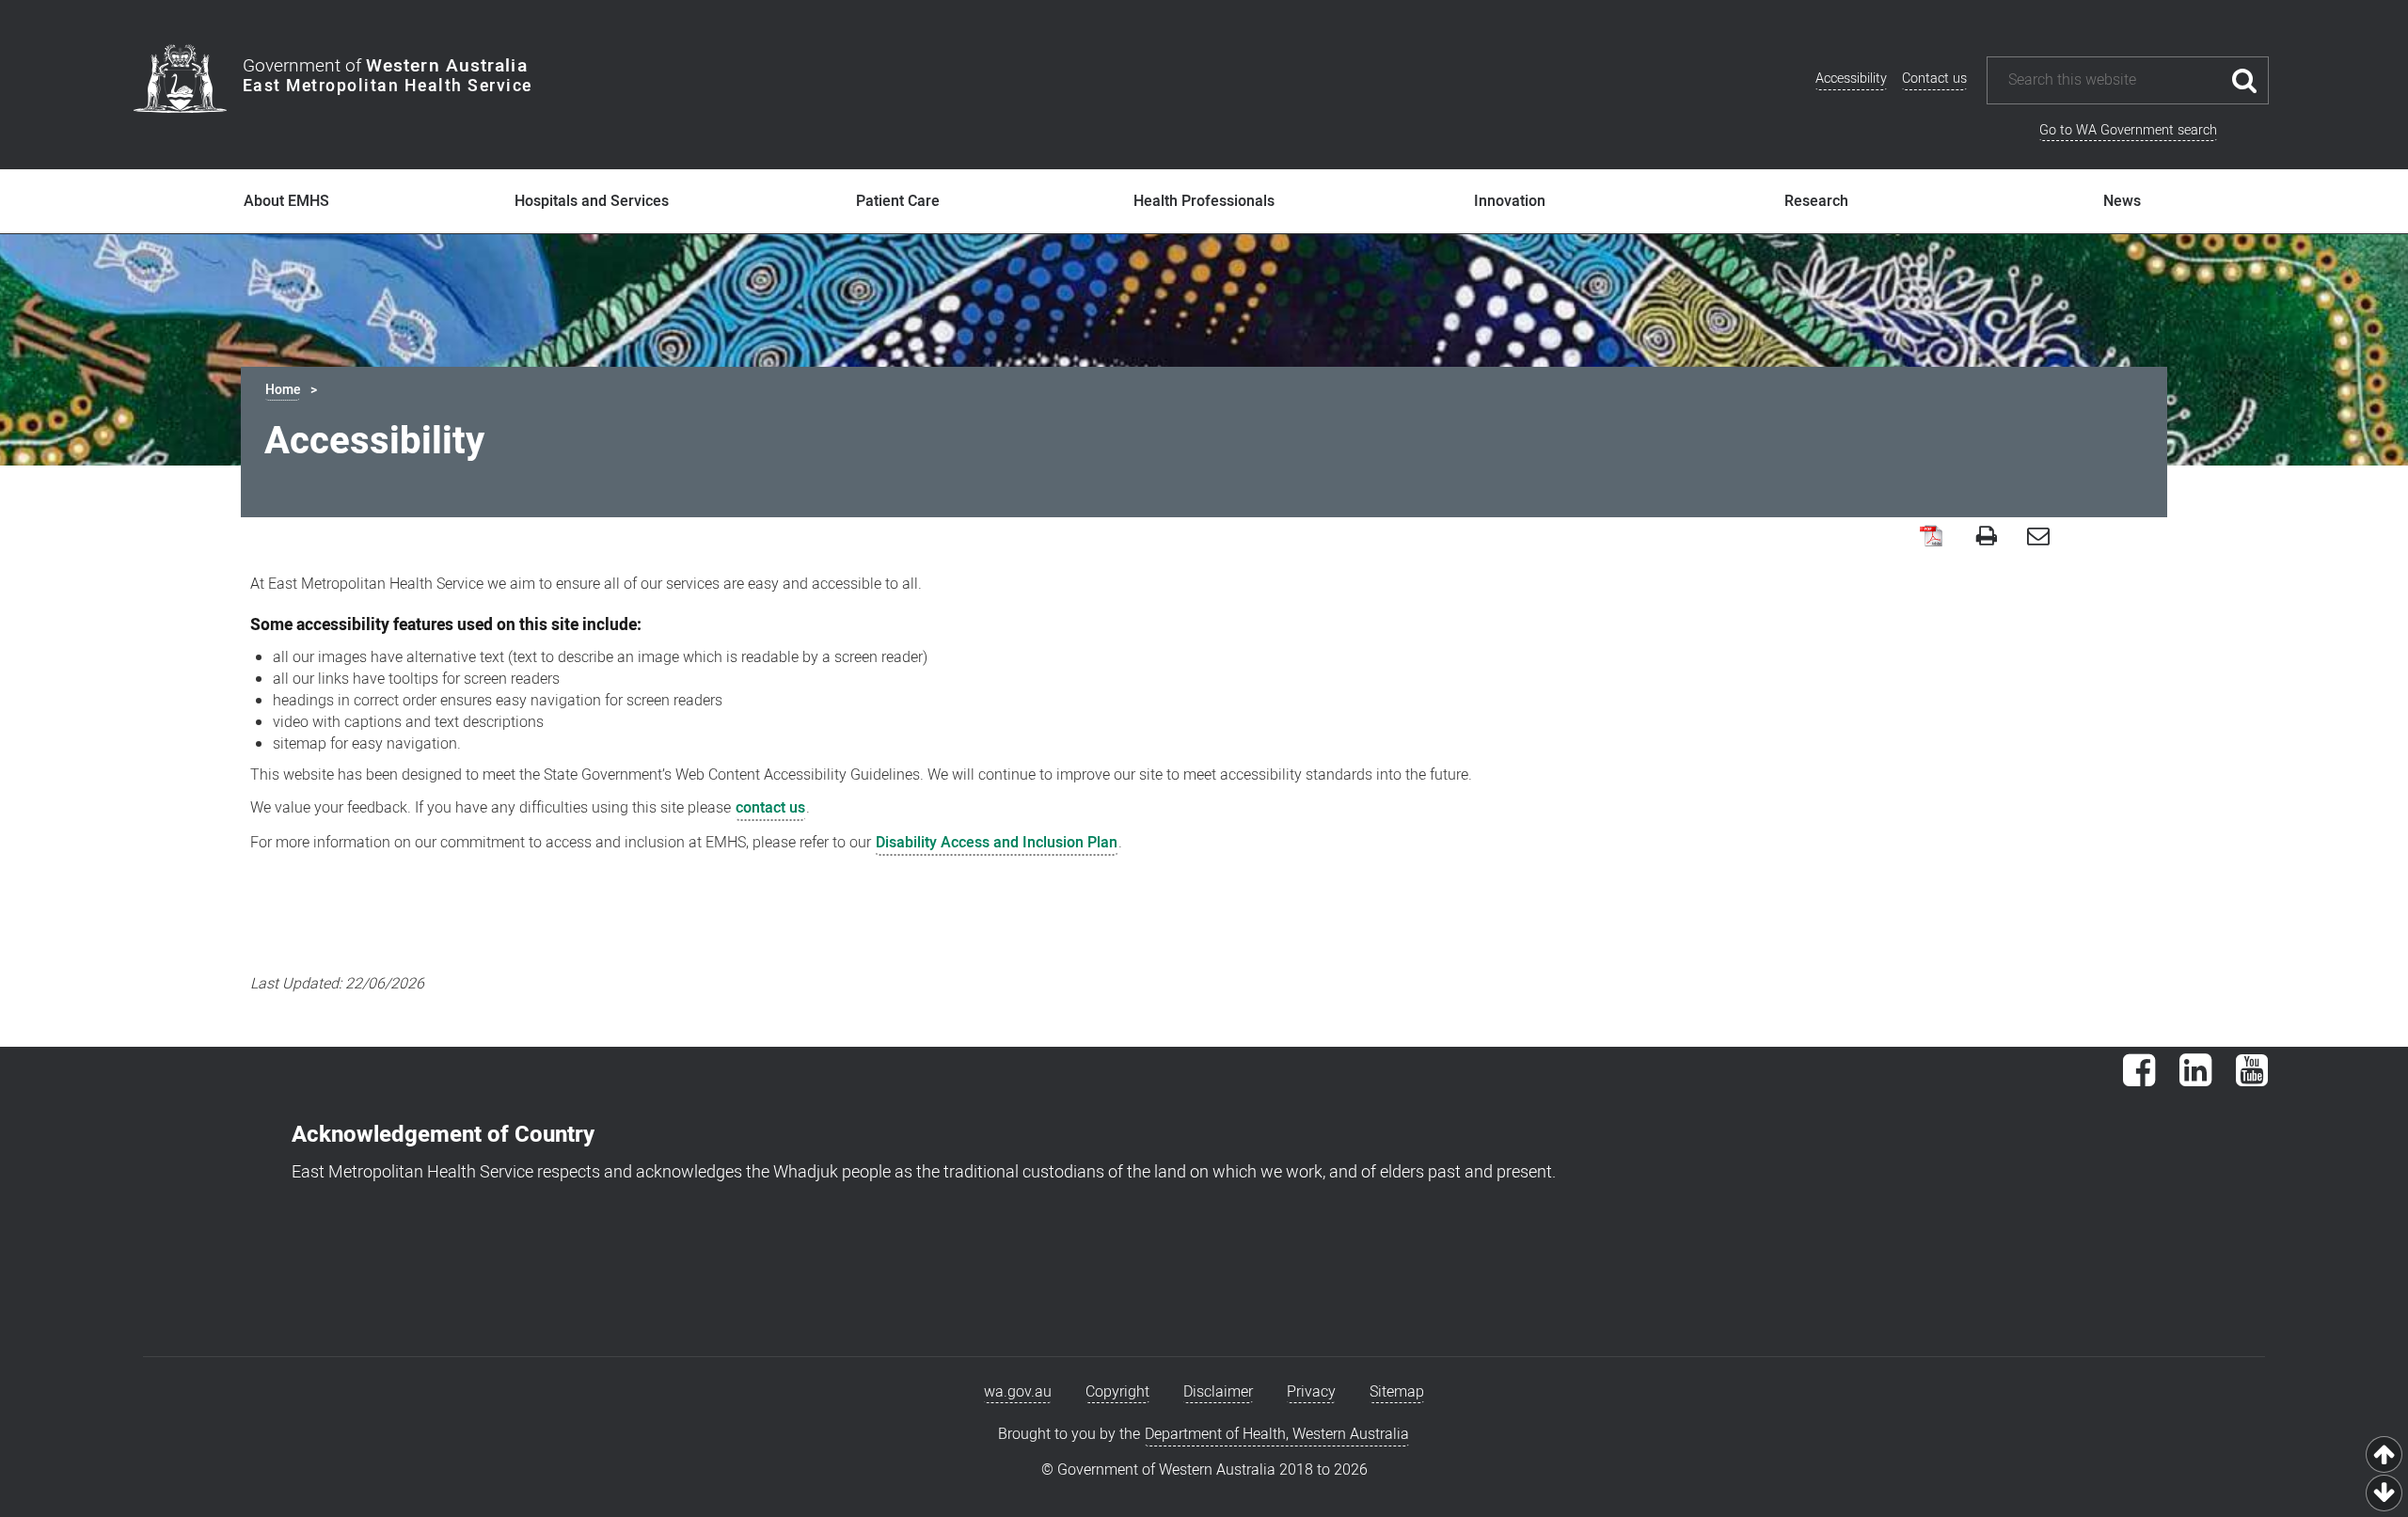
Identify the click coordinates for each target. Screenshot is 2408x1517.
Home (283, 390)
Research (1816, 201)
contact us (770, 808)
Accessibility (1851, 79)
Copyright (1117, 1392)
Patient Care (898, 201)
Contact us (1934, 79)
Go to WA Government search (2128, 130)
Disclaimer (1218, 1392)
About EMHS (286, 201)
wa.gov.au (1018, 1392)
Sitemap (1397, 1392)
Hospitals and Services (592, 201)
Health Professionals (1204, 201)
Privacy (1311, 1392)
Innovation (1510, 201)
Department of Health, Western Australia (1277, 1434)
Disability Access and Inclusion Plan (997, 843)
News (2122, 201)
